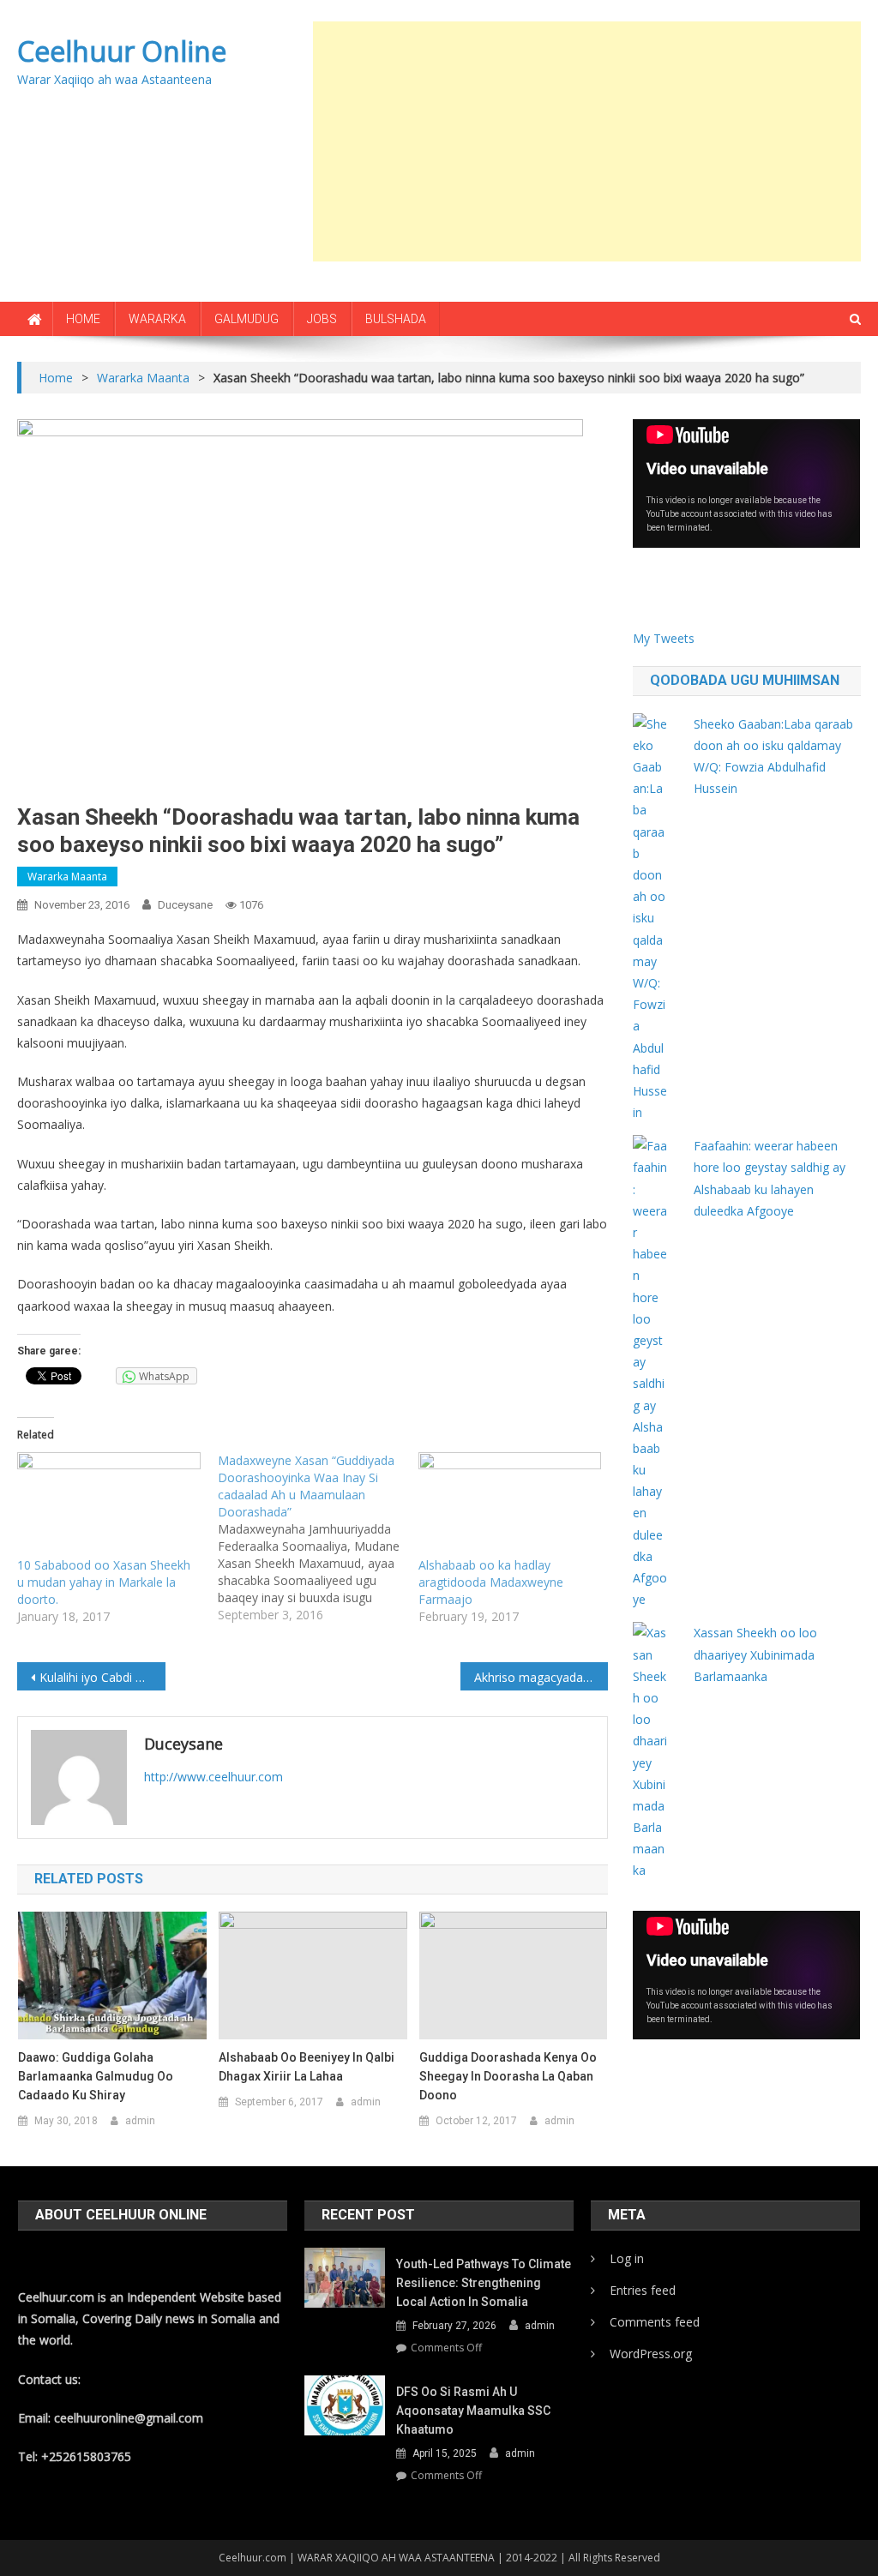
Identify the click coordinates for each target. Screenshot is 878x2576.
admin (140, 2121)
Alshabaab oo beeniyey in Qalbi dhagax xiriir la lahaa (307, 2067)
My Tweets (664, 638)
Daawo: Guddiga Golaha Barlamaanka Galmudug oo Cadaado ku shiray (96, 2076)
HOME (83, 319)
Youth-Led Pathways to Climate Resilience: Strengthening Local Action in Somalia (484, 2283)
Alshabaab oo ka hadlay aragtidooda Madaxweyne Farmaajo (491, 1582)
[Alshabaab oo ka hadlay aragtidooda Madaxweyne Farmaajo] (510, 1504)
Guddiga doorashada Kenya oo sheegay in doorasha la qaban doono (508, 2076)
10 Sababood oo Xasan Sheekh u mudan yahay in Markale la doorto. (104, 1582)
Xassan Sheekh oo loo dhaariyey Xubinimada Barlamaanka (755, 1654)
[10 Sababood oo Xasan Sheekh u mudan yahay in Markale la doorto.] (109, 1504)
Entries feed (643, 2290)
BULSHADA (396, 319)
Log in (627, 2258)
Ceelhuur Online (122, 51)
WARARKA (157, 319)
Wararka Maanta (67, 877)
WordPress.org (651, 2354)
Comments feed (655, 2322)
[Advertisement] (595, 141)
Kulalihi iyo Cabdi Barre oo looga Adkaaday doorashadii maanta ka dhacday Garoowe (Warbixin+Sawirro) (102, 1677)
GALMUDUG (247, 319)
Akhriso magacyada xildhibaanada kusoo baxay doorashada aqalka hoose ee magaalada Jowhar (541, 1677)
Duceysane (185, 905)
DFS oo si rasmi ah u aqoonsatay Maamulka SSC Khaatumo (473, 2411)
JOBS (322, 319)
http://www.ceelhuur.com (213, 1777)
